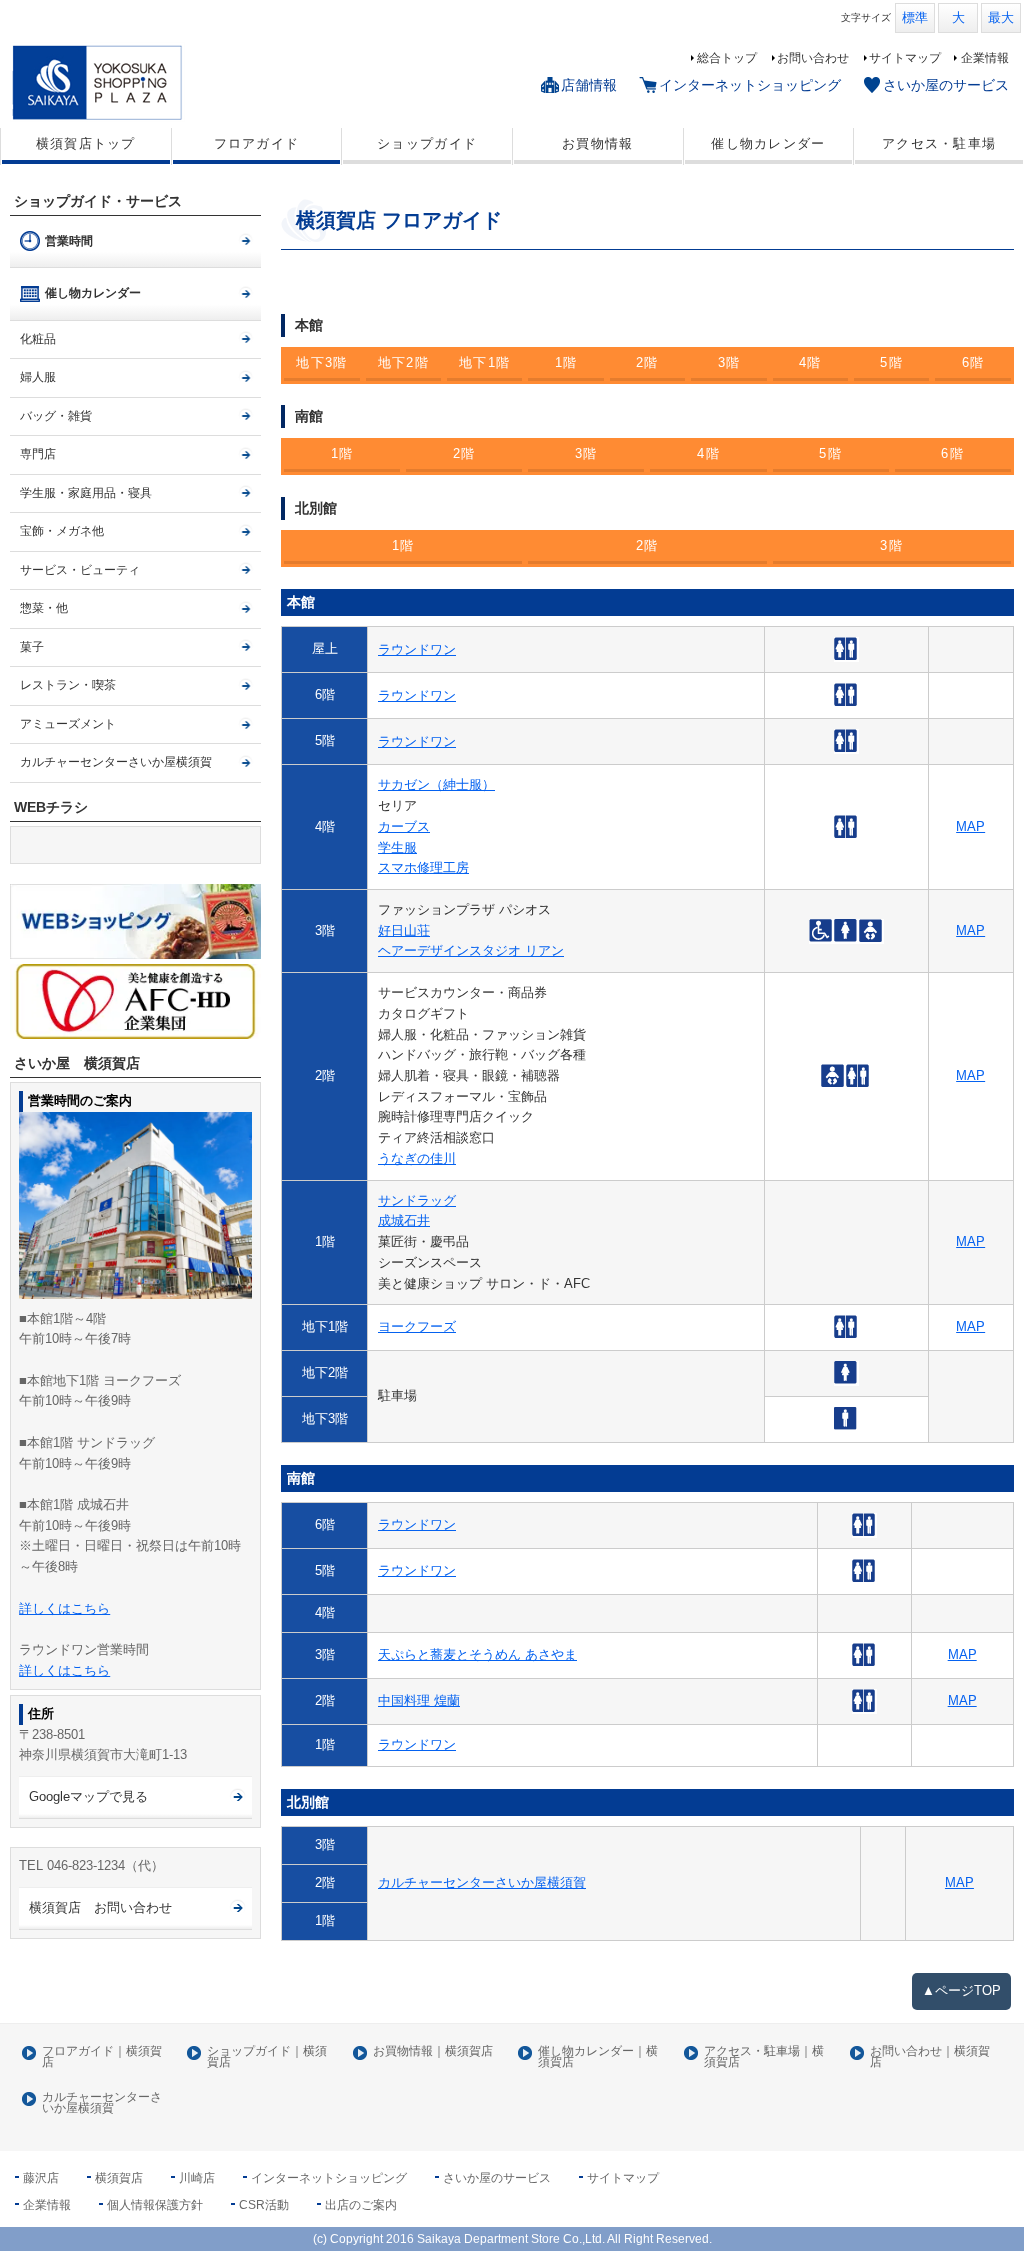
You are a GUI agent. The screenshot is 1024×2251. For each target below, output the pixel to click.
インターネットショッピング (750, 85)
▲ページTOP (961, 1990)
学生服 (397, 847)
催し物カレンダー (768, 144)
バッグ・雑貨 (56, 416)
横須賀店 (119, 2178)
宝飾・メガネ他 (62, 531)
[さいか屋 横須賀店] (133, 82)
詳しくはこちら (64, 1608)
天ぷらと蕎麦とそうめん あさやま (477, 1654)
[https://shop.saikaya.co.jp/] (135, 921)
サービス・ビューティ (80, 570)
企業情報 (985, 58)
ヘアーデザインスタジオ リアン (471, 950)
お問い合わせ (813, 58)
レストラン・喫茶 (68, 685)
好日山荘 (404, 930)
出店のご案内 (361, 2205)
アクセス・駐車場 (939, 144)
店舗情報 (589, 85)
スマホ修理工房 (423, 867)
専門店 (38, 454)
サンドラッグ (417, 1200)
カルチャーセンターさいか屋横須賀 (482, 1882)
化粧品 (38, 339)
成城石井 (404, 1220)
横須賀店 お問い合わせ (100, 1907)
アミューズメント (68, 724)
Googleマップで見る (88, 1796)
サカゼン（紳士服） (436, 784)
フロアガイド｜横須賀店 (102, 2057)
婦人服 (38, 377)
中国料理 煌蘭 (419, 1700)
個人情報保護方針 (155, 2205)
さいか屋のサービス (946, 85)
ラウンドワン (417, 649)
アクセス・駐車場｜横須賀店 (764, 2057)
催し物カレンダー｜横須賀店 (598, 2057)
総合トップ (727, 58)
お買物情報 (597, 144)
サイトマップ (905, 58)
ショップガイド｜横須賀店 (267, 2057)
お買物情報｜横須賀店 (433, 2051)
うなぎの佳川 (417, 1158)
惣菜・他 (44, 608)
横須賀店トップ (86, 144)
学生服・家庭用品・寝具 (86, 493)
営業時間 (69, 241)
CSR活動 (264, 2205)
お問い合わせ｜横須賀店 (930, 2057)
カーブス (404, 826)
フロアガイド (257, 144)
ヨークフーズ (417, 1326)
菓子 (32, 647)
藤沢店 (41, 2178)
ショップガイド (427, 144)
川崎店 (197, 2178)
